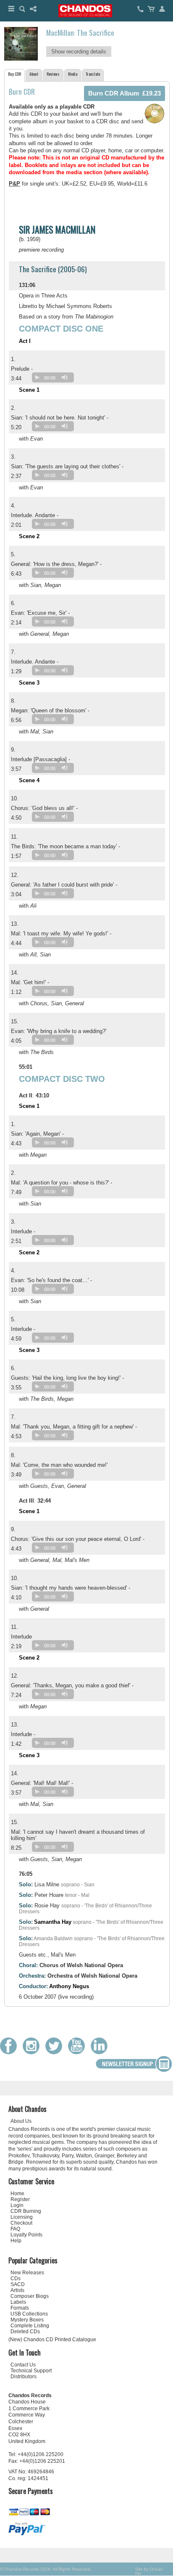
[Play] (37, 377)
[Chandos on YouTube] (79, 2052)
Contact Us (23, 2365)
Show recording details (79, 52)
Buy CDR (14, 74)
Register (20, 2199)
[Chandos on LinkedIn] (101, 2052)
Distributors (24, 2377)
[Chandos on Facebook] (10, 2052)
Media (73, 74)
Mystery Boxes (27, 2320)
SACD (18, 2284)
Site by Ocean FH (149, 2571)
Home (17, 2194)
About (34, 74)
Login (17, 2205)
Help (16, 2241)
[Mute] (65, 377)
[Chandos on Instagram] (33, 2052)
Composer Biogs (30, 2296)
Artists (17, 2290)
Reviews (53, 74)
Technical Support (31, 2371)
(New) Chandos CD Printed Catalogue (52, 2340)
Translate (93, 74)
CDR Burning (26, 2211)
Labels (18, 2302)
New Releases (27, 2273)
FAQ (15, 2229)
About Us (21, 2121)
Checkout (21, 2223)
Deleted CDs (25, 2332)
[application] (55, 379)
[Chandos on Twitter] (56, 2052)
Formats (20, 2308)
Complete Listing (30, 2326)
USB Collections (29, 2314)
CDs (16, 2279)
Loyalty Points (26, 2235)
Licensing (22, 2217)
